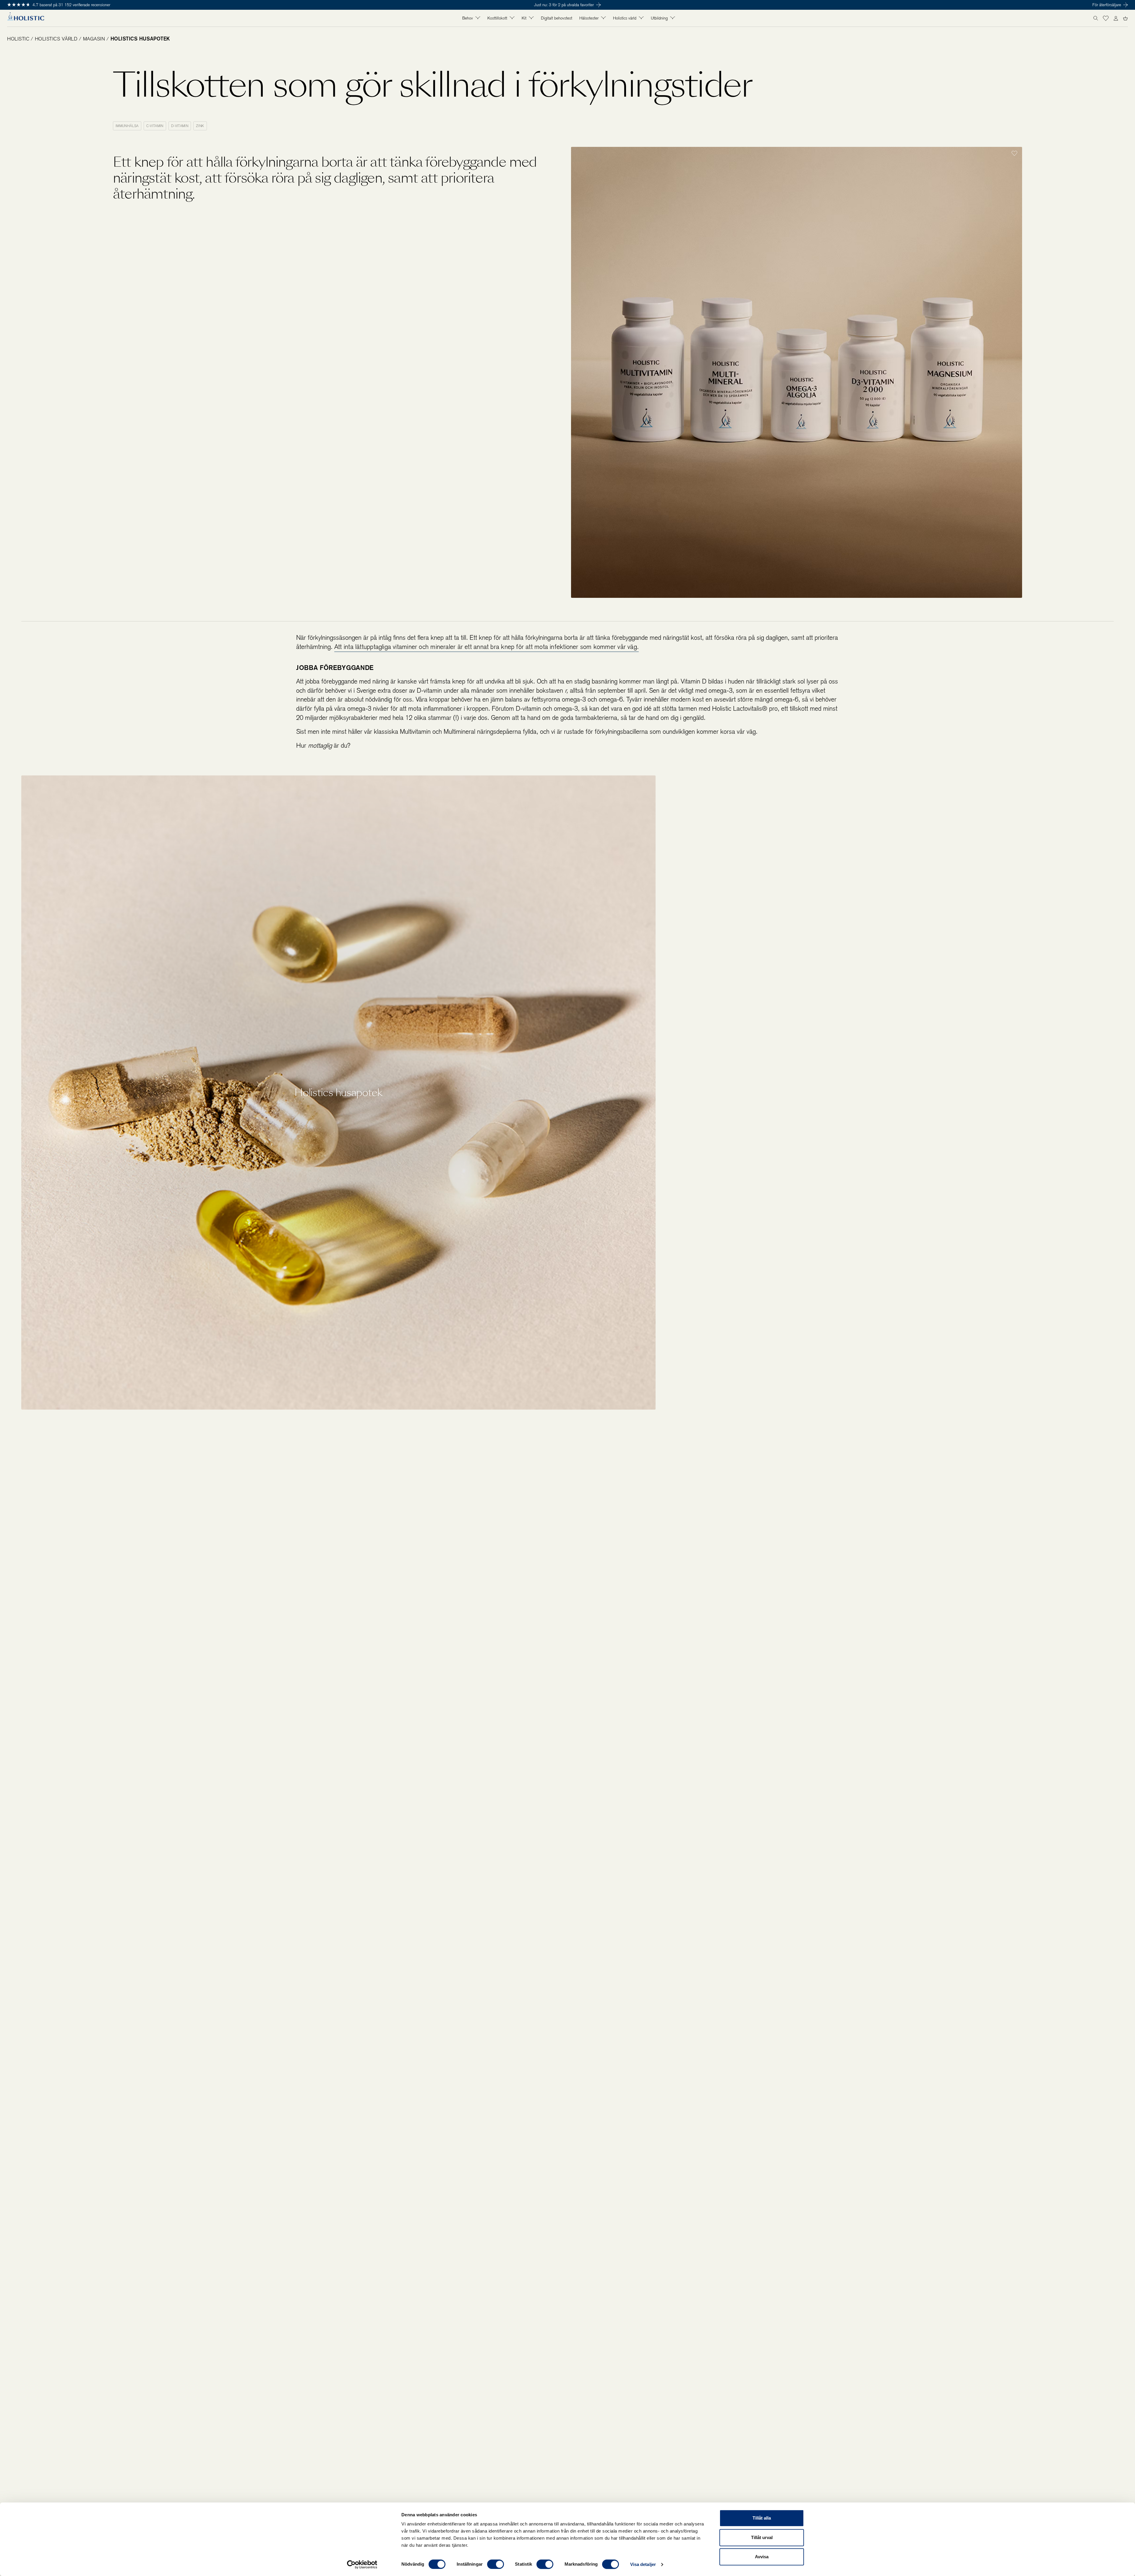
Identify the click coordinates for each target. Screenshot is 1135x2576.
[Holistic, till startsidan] (26, 18)
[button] (1106, 18)
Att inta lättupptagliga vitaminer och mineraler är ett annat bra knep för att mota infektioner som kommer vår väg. (487, 647)
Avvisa (762, 2557)
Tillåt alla (762, 2518)
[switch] (496, 2564)
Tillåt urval (762, 2537)
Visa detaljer (643, 2564)
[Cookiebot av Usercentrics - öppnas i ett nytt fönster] (362, 2564)
